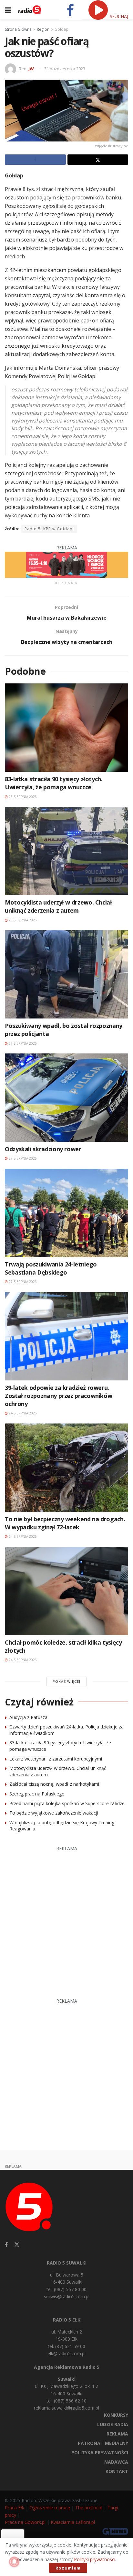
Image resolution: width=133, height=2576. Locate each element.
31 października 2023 (65, 69)
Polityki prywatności (95, 2559)
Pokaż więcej (66, 1681)
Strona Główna (18, 29)
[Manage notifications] (14, 2562)
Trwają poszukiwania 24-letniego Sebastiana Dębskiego (51, 1268)
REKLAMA (117, 2434)
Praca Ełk (15, 2508)
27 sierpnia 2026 (22, 1043)
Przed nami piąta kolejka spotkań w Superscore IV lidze (67, 1803)
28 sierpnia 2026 (22, 797)
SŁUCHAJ (118, 16)
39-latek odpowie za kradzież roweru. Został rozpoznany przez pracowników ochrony (58, 1396)
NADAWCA (116, 2462)
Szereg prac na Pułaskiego (37, 1794)
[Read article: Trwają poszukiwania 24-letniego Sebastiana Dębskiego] (66, 1213)
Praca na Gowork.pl (25, 2522)
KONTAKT (117, 2471)
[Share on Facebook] (35, 160)
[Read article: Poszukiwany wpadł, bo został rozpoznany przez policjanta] (66, 974)
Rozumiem (68, 2568)
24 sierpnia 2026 (22, 1413)
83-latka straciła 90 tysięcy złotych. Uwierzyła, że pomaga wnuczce (54, 783)
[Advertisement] (66, 1919)
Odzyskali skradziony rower (43, 1149)
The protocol (89, 2508)
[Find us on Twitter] (17, 2245)
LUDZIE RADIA (113, 2424)
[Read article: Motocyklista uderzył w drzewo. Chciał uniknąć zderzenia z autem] (66, 851)
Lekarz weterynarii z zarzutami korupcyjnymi (56, 1759)
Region (43, 29)
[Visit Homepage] (30, 10)
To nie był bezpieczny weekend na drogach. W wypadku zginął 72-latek (65, 1523)
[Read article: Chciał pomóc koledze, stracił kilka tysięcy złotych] (66, 1591)
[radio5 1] (66, 564)
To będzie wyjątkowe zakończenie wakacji (54, 1813)
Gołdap (61, 29)
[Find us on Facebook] (6, 2245)
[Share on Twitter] (98, 160)
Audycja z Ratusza (28, 1717)
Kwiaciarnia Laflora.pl (73, 2522)
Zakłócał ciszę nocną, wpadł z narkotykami (54, 1784)
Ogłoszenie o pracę (50, 2508)
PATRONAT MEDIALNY (103, 2443)
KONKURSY (116, 2415)
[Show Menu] (8, 10)
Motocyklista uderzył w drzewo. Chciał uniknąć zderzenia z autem (58, 906)
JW (31, 69)
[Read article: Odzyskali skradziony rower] (66, 1098)
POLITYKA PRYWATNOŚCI (100, 2452)
